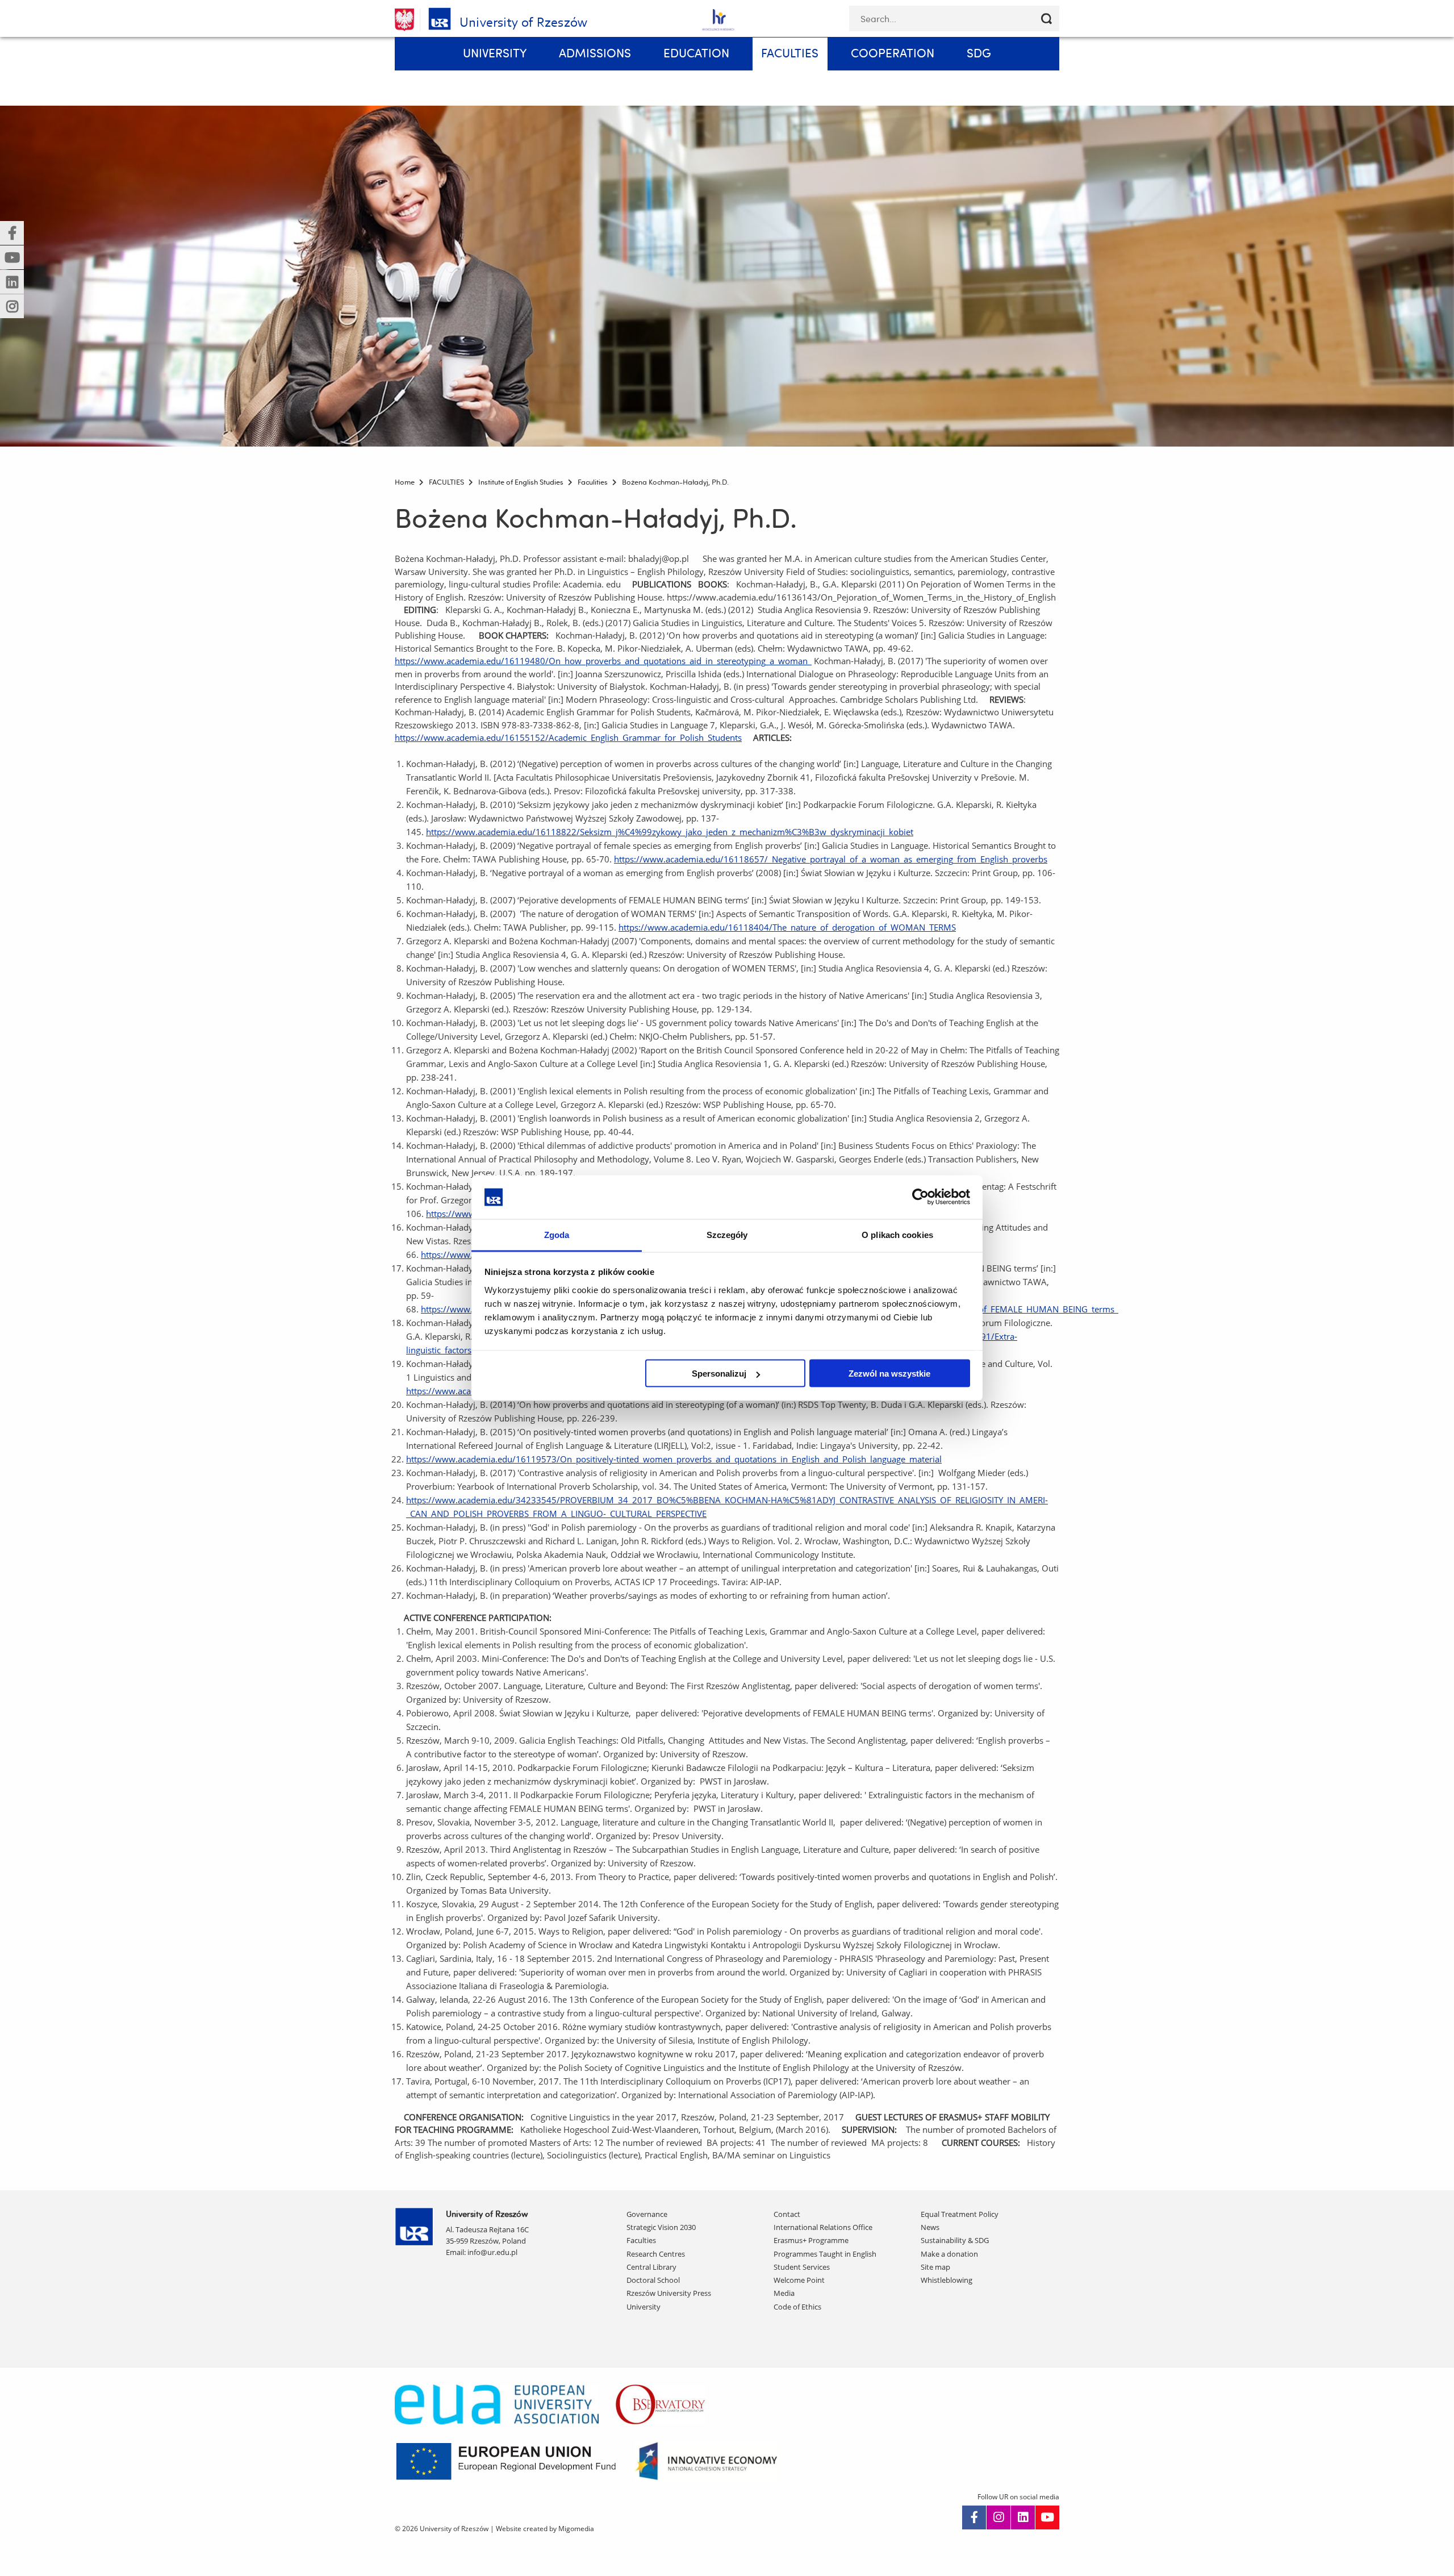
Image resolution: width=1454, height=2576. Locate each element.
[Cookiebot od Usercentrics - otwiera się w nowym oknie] (920, 1197)
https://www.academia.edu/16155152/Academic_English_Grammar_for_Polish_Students (568, 737)
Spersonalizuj (719, 1374)
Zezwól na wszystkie (889, 1374)
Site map (935, 2267)
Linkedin (1023, 2517)
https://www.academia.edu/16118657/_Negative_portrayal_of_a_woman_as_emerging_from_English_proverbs (831, 859)
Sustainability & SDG (955, 2240)
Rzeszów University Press (669, 2293)
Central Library (651, 2267)
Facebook (974, 2517)
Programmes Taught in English (825, 2254)
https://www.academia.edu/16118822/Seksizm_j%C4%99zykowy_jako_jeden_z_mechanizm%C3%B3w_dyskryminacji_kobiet (670, 832)
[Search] (1046, 18)
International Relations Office (823, 2227)
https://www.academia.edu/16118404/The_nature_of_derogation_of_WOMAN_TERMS (787, 927)
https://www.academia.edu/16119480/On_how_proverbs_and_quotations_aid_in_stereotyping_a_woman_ (603, 661)
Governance (647, 2214)
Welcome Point (799, 2280)
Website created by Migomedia (545, 2529)
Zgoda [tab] (557, 1234)
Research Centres (656, 2254)
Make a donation (949, 2254)
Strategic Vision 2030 (661, 2227)
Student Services (802, 2267)
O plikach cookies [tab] (897, 1234)
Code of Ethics (797, 2307)
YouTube (1047, 2517)
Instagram (998, 2517)
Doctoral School (653, 2280)
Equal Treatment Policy (960, 2214)
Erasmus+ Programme (811, 2240)
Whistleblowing (947, 2280)
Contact (787, 2214)
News (930, 2227)
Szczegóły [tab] (727, 1234)
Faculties (641, 2240)
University (644, 2307)
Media (784, 2293)
